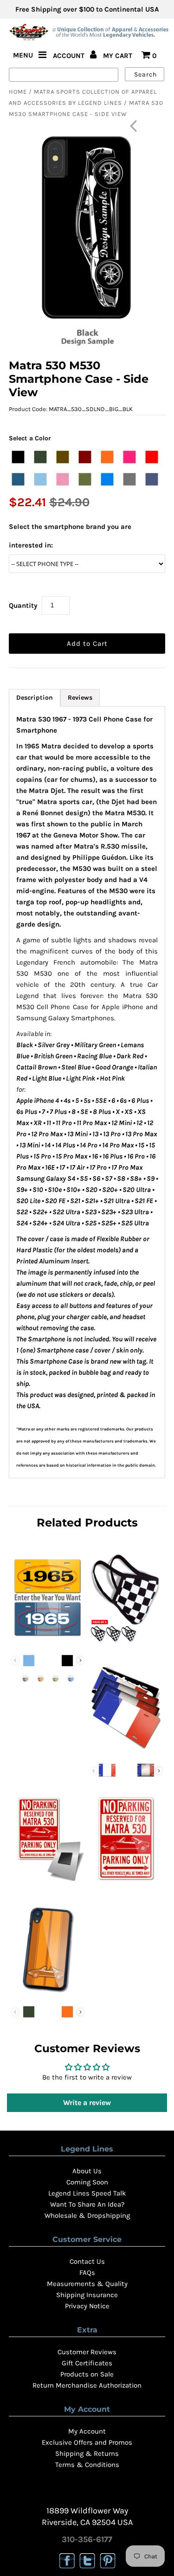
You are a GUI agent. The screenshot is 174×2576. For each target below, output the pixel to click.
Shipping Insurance (87, 2295)
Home (18, 92)
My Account (87, 2431)
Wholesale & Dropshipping (87, 2215)
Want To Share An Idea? (87, 2204)
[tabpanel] (87, 1092)
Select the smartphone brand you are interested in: (70, 536)
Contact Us (87, 2261)
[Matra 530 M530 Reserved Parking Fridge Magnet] (48, 1883)
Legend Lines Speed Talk (87, 2193)
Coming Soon (87, 2182)
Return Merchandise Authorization (87, 2385)
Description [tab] (35, 698)
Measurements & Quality (87, 2284)
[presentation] (81, 1660)
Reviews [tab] (80, 698)
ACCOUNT (70, 56)
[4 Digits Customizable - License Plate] (48, 1642)
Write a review (87, 2103)
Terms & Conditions (87, 2465)
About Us (87, 2171)
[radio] (18, 457)
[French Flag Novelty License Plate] (126, 1752)
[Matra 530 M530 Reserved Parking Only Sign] (126, 1883)
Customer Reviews (87, 2352)
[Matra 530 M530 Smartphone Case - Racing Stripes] (48, 1993)
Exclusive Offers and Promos (87, 2442)
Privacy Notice (87, 2306)
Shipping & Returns (87, 2454)
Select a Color (30, 438)
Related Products (87, 1523)
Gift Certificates (87, 2363)
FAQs (87, 2273)
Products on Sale (87, 2374)
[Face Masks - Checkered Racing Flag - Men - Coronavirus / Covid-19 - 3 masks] (126, 1642)
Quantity (23, 605)
